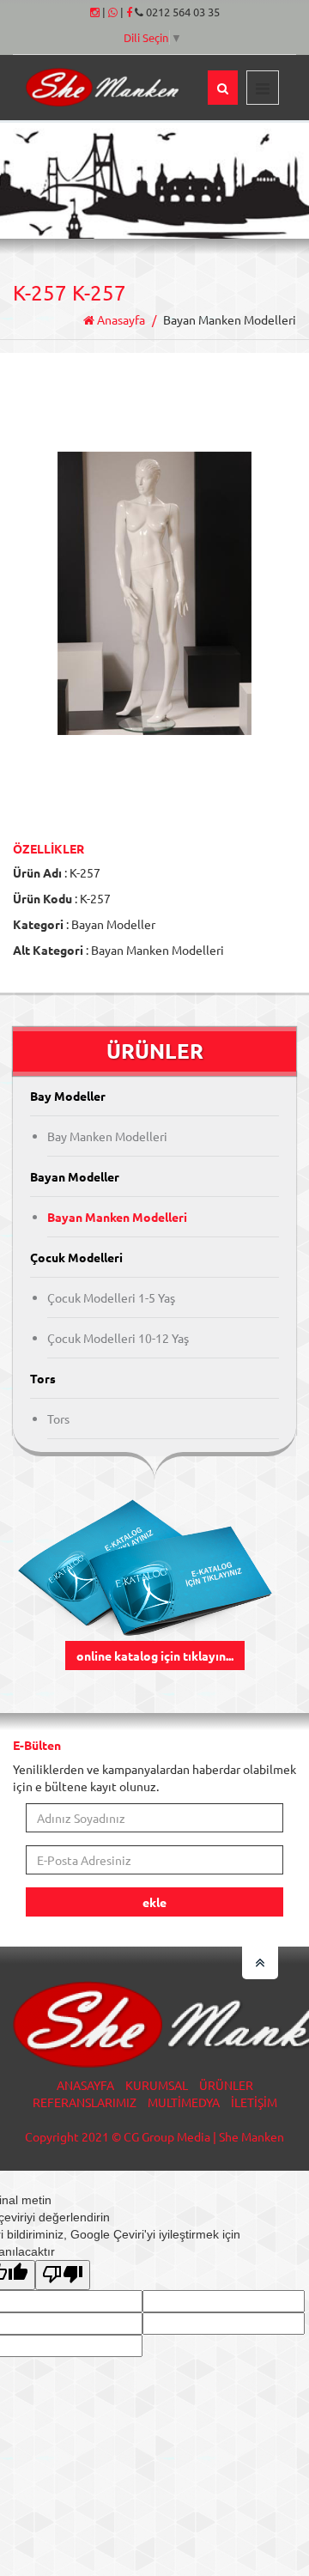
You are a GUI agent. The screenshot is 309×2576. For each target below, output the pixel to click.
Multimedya (184, 2102)
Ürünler (226, 2085)
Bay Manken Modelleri (107, 1136)
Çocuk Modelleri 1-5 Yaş (111, 1297)
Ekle (154, 1902)
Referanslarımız (85, 2102)
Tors (58, 1419)
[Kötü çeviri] (63, 2275)
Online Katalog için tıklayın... (155, 1656)
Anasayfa (120, 319)
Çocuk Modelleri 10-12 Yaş (118, 1338)
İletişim (254, 2102)
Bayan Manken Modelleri (117, 1217)
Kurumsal (157, 2085)
